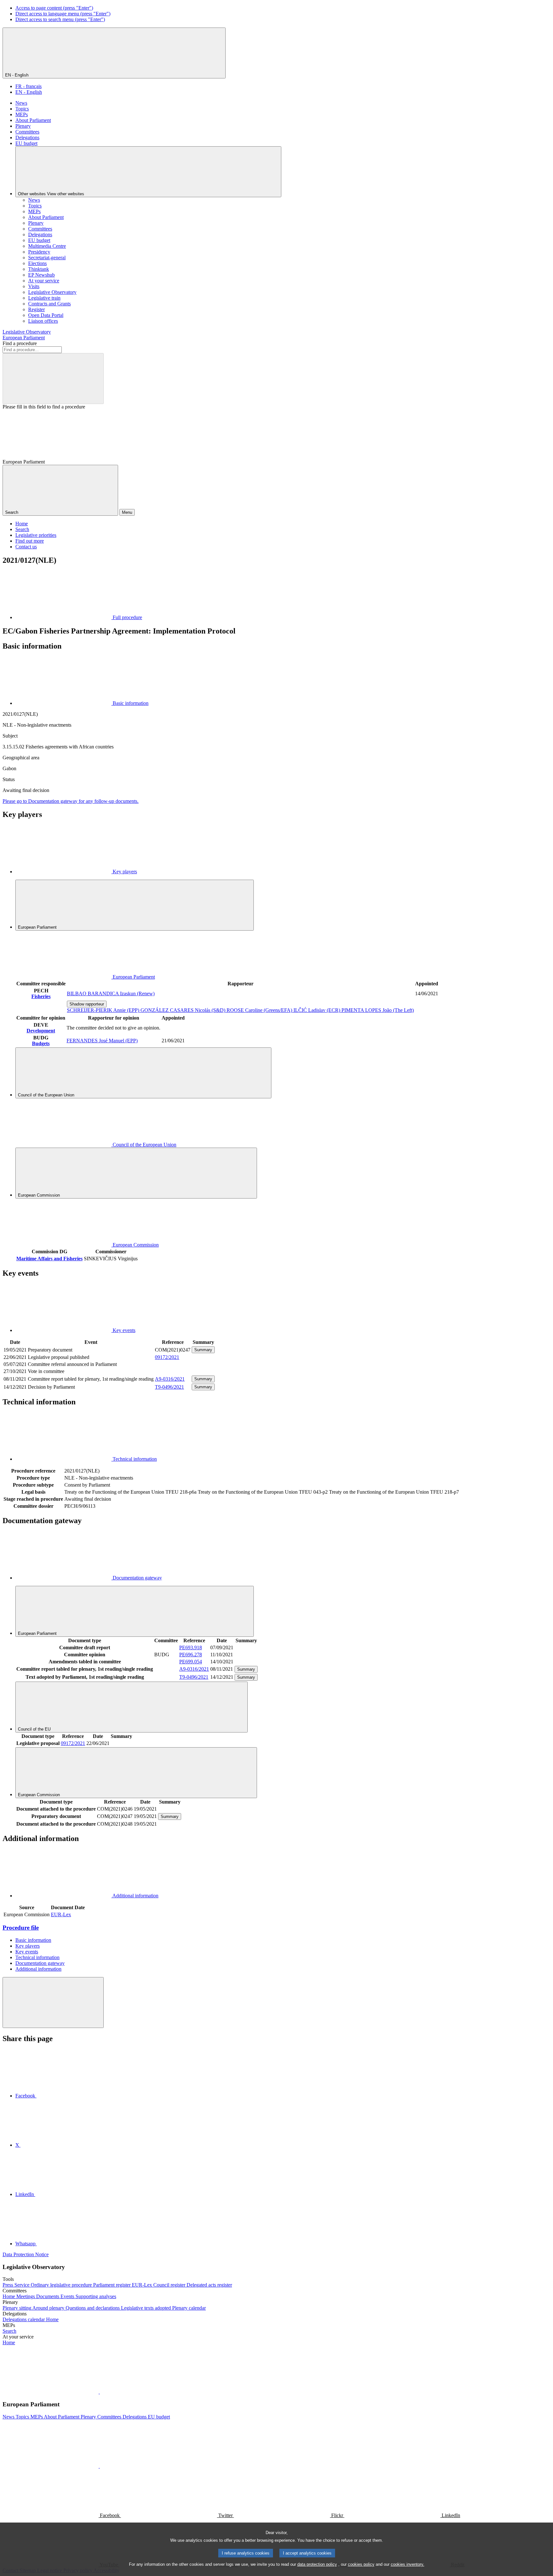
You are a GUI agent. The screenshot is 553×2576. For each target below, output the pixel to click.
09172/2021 (167, 1357)
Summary (203, 1350)
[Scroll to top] (53, 2003)
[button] (99, 2392)
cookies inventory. (408, 2564)
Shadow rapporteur (87, 1004)
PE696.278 (191, 1655)
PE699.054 (191, 1662)
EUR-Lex (61, 1914)
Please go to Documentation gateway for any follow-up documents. (71, 801)
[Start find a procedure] (53, 379)
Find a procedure (20, 343)
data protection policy (317, 2564)
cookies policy (361, 2564)
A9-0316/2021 (170, 1379)
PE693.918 (191, 1647)
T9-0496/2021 (169, 1387)
